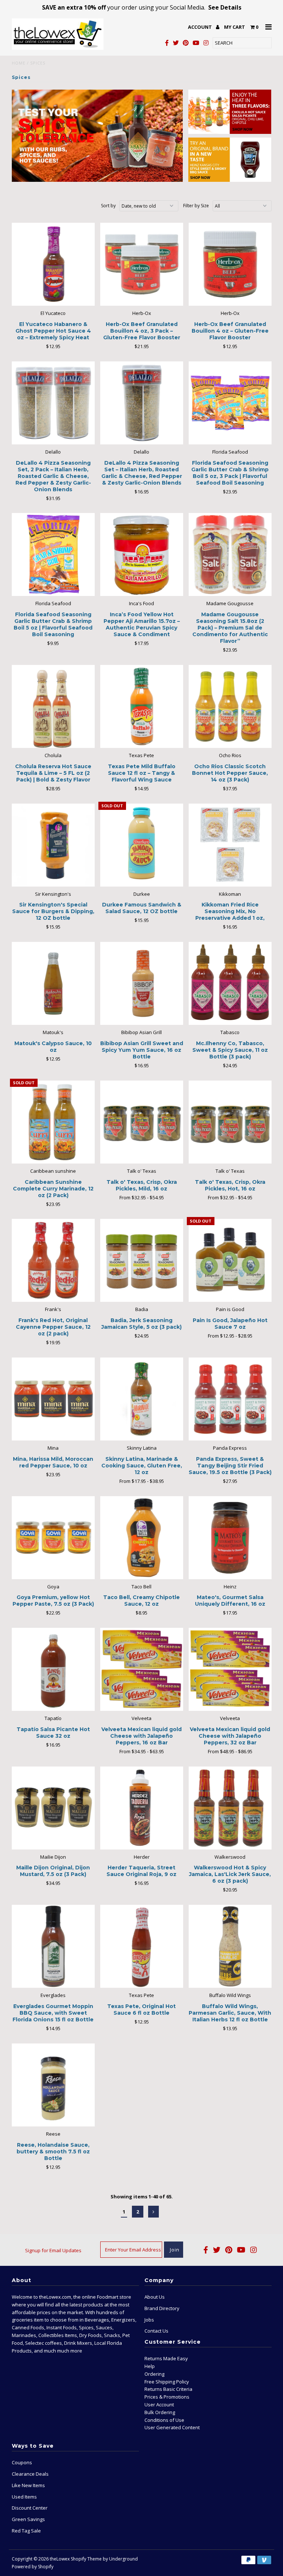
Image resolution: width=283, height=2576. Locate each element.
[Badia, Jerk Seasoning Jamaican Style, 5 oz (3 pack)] (142, 1260)
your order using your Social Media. (142, 7)
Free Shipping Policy (167, 2382)
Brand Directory (162, 2308)
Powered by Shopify (33, 2567)
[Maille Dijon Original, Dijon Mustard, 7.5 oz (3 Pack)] (53, 1808)
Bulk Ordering (160, 2412)
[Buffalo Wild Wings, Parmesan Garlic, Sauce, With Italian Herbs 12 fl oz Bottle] (230, 1946)
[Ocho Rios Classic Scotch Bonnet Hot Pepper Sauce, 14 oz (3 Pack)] (230, 706)
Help (150, 2366)
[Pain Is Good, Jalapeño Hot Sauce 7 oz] (230, 1260)
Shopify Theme (86, 2559)
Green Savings (28, 2519)
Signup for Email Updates (53, 2250)
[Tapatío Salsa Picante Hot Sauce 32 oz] (53, 1669)
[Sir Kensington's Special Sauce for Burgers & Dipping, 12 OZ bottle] (53, 845)
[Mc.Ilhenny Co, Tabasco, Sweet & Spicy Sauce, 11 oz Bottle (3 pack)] (230, 983)
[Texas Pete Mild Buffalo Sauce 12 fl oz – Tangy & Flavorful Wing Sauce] (142, 706)
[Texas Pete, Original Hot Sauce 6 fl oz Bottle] (142, 1946)
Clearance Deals (30, 2474)
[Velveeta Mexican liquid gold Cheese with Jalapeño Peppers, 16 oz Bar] (142, 1669)
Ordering (154, 2374)
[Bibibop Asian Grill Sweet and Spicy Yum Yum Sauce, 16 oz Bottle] (142, 983)
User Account (159, 2405)
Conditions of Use (164, 2420)
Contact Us (156, 2331)
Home (19, 63)
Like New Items (28, 2485)
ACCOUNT (200, 27)
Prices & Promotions (167, 2397)
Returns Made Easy (166, 2358)
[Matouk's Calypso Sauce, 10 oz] (53, 983)
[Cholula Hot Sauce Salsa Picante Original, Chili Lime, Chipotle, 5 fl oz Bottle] (230, 112)
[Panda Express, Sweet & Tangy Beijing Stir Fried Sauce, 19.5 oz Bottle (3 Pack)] (230, 1399)
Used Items (24, 2497)
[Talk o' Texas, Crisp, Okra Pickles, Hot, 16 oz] (230, 1122)
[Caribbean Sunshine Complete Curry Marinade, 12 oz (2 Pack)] (53, 1122)
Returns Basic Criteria (168, 2389)
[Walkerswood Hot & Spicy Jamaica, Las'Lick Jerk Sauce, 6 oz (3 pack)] (230, 1808)
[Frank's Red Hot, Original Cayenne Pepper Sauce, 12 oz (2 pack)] (53, 1260)
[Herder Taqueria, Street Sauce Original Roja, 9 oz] (142, 1808)
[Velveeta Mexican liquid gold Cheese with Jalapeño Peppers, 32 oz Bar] (230, 1669)
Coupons (22, 2462)
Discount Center (30, 2508)
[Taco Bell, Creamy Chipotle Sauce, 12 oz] (142, 1538)
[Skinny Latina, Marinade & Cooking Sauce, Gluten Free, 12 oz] (142, 1399)
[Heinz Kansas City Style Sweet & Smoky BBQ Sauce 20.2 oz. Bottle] (230, 160)
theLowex (60, 2559)
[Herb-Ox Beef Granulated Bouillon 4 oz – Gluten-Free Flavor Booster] (230, 264)
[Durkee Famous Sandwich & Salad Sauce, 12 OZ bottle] (142, 845)
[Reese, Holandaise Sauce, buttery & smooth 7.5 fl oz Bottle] (53, 2085)
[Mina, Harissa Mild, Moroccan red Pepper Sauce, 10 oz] (53, 1399)
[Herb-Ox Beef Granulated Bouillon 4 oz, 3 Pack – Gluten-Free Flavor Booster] (142, 264)
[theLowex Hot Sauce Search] (97, 136)
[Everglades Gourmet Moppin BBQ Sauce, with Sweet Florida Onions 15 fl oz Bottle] (53, 1946)
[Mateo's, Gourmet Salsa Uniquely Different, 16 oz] (230, 1538)
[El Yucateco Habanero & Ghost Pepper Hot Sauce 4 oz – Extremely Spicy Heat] (53, 264)
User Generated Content (172, 2427)
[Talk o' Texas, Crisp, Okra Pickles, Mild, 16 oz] (142, 1122)
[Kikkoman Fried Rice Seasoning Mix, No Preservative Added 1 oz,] (230, 845)
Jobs (149, 2320)
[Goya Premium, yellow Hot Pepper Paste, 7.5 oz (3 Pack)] (53, 1538)
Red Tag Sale (26, 2531)
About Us (155, 2297)
